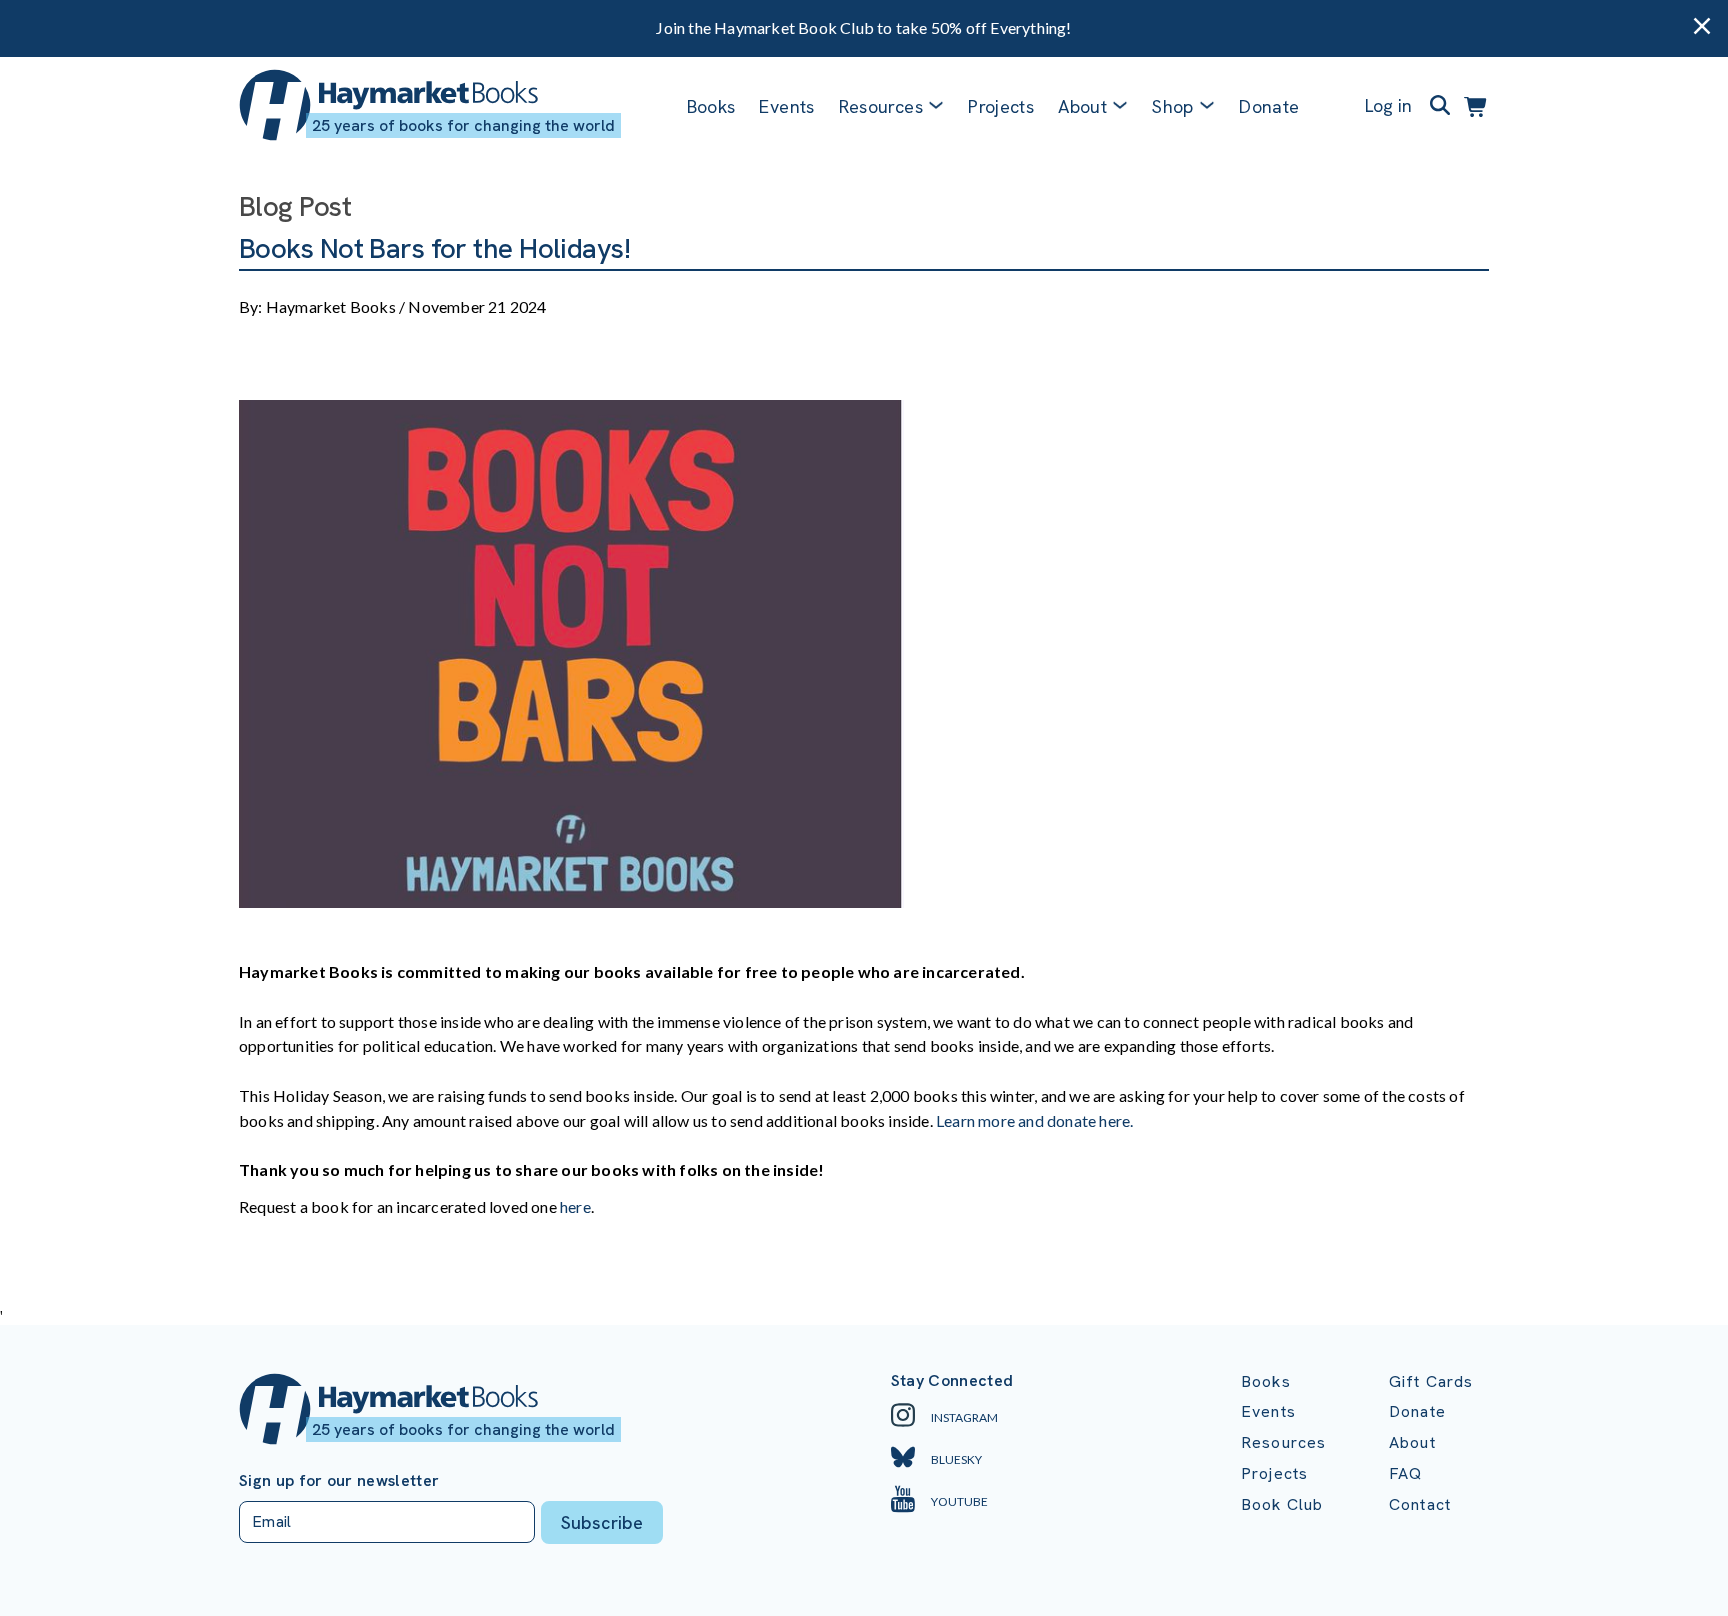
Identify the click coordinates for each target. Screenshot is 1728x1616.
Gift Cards (1431, 1381)
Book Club (1282, 1504)
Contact (1420, 1504)
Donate (1269, 106)
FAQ (1405, 1473)
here (575, 1206)
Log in (1388, 105)
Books (711, 106)
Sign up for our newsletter (339, 1481)
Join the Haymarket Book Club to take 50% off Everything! (863, 27)
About (1412, 1442)
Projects (1001, 106)
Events (786, 106)
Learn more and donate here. (1034, 1120)
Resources (881, 106)
